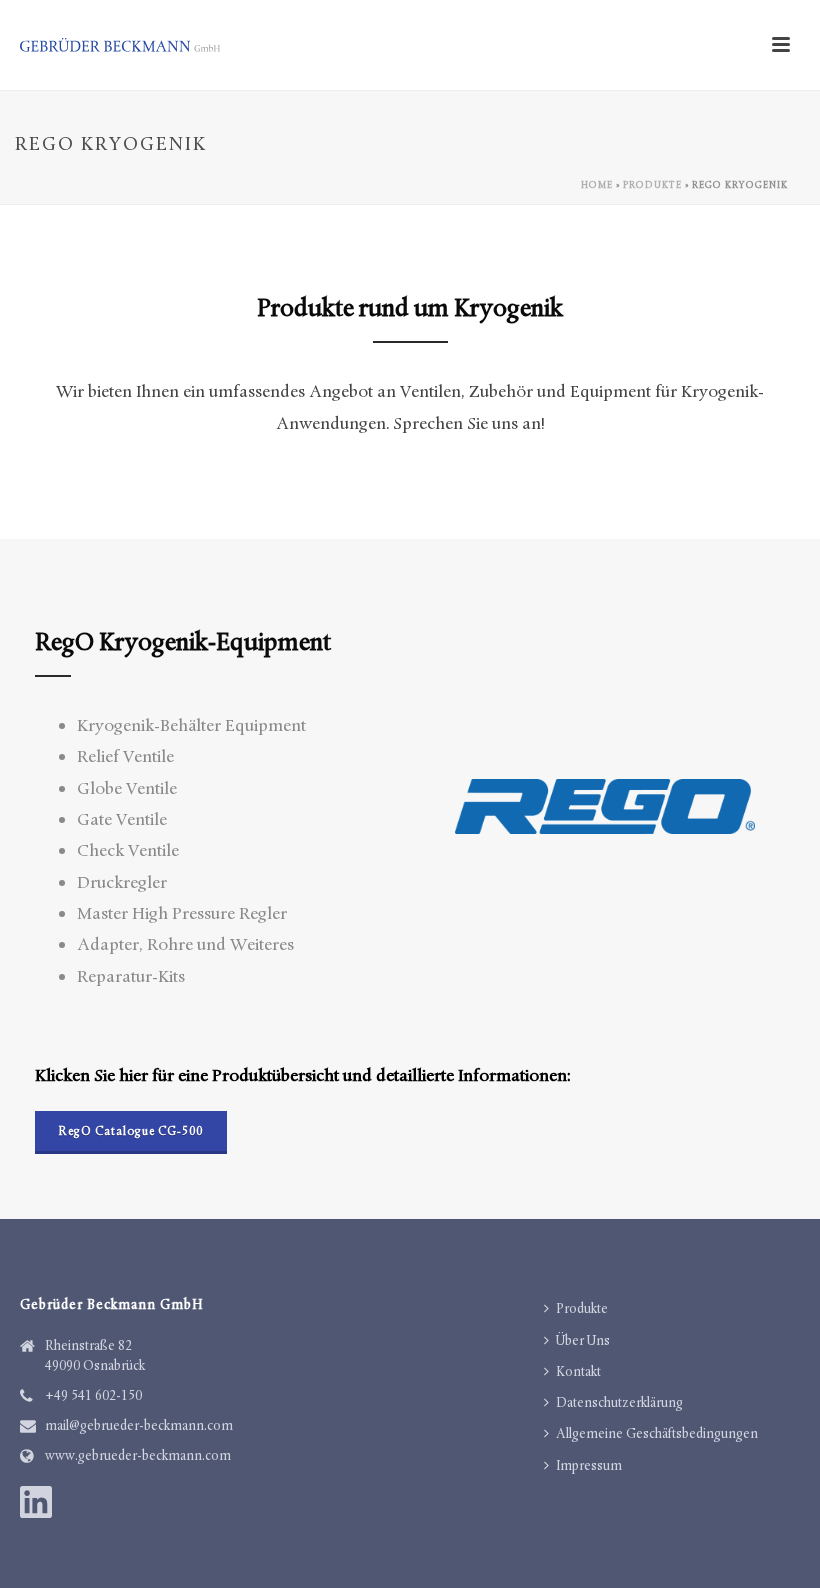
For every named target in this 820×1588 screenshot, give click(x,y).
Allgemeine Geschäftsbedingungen (657, 1433)
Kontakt (578, 1371)
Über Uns (583, 1340)
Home (597, 185)
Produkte (652, 185)
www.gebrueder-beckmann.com (138, 1455)
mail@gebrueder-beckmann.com (139, 1425)
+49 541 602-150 (93, 1395)
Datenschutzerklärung (619, 1402)
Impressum (589, 1465)
